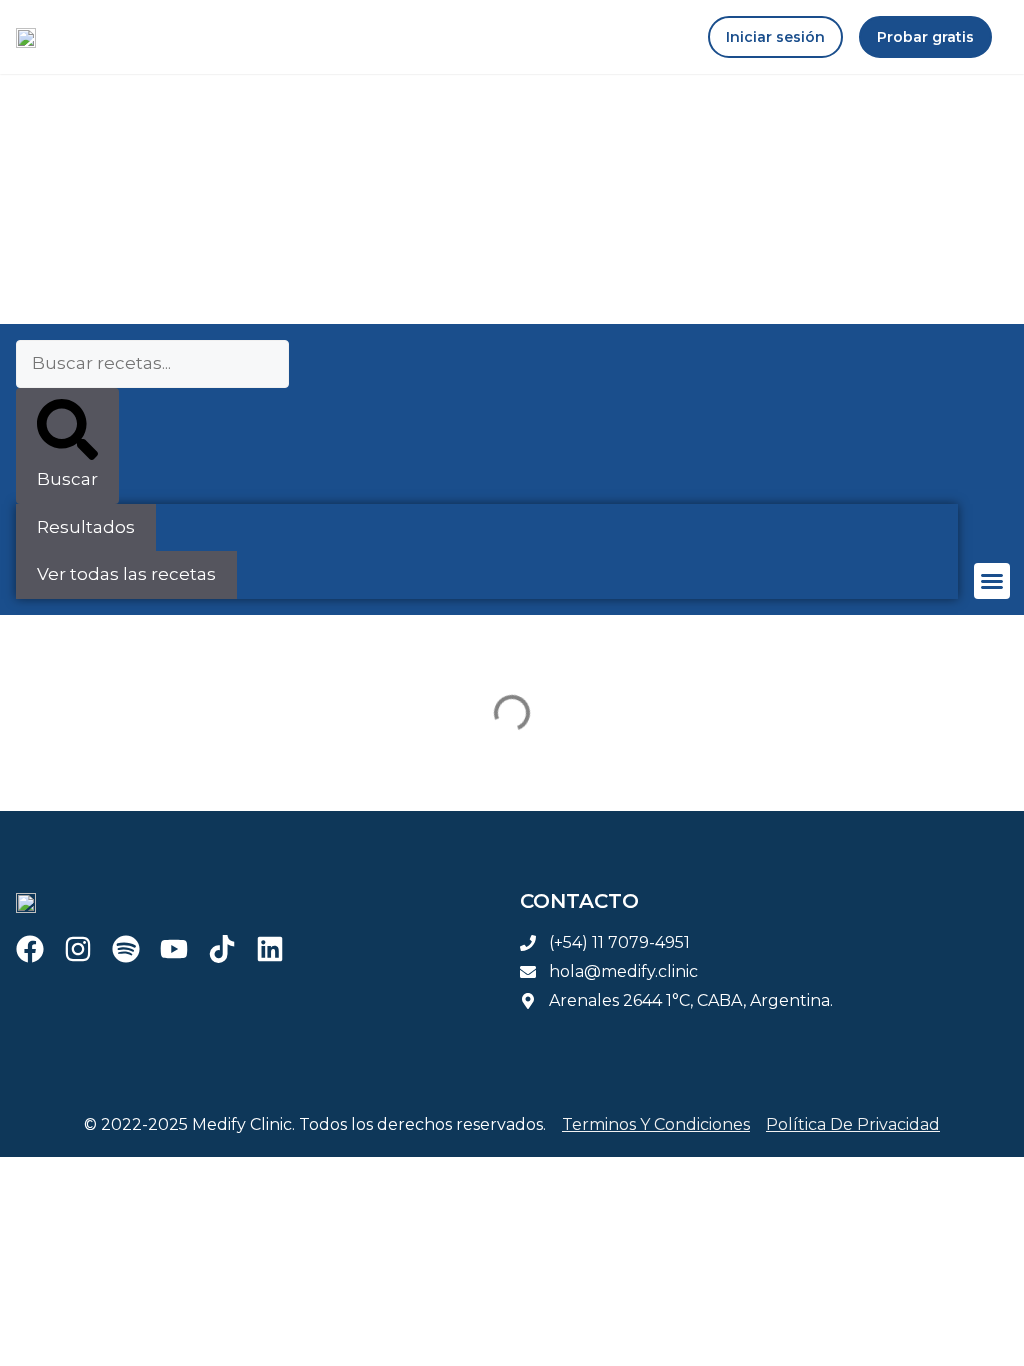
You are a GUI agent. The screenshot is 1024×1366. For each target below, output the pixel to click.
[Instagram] (78, 949)
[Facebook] (30, 949)
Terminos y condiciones (656, 1124)
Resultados (86, 527)
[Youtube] (174, 949)
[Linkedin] (270, 949)
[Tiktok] (222, 949)
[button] (992, 581)
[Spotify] (126, 949)
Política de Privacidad (853, 1124)
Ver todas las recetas (126, 574)
